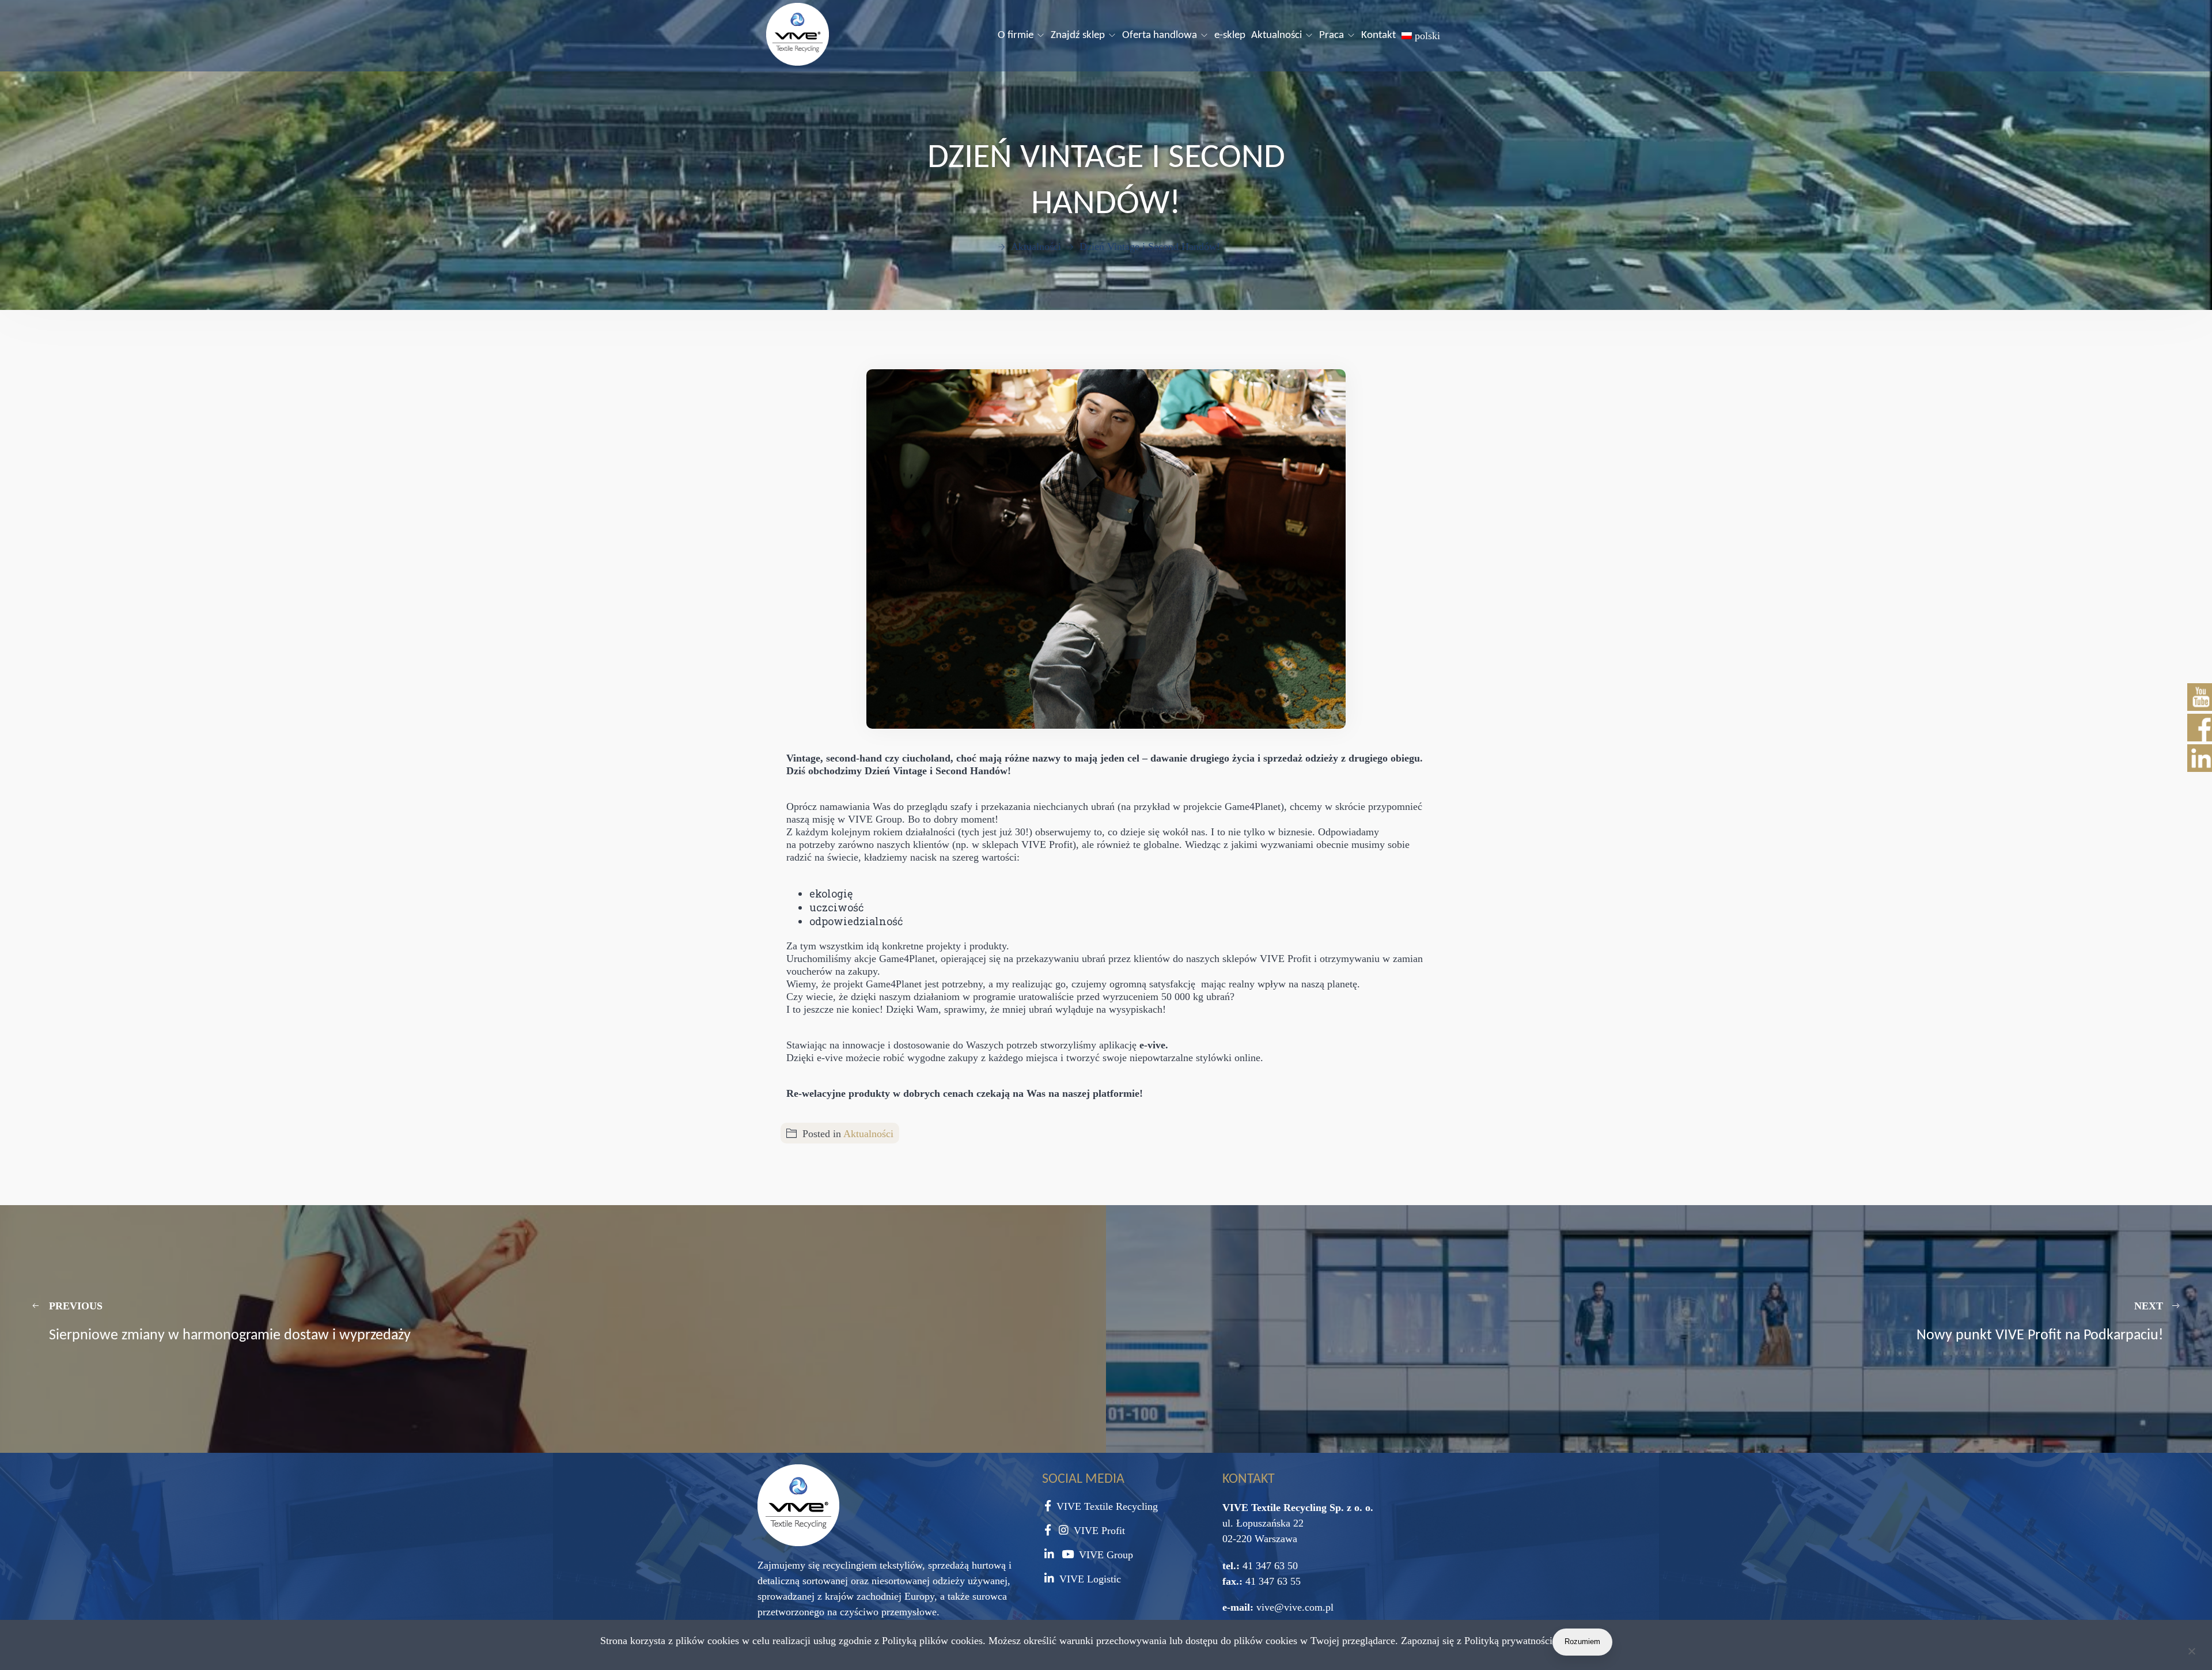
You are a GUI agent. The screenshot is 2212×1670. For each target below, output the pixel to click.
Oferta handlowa (1160, 35)
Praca (1332, 35)
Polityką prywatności (1508, 1641)
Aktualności (1277, 35)
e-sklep (1230, 35)
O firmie (1016, 35)
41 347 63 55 (1272, 1581)
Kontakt (1378, 35)
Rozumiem (1582, 1641)
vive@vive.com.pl (1295, 1607)
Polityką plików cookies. (934, 1641)
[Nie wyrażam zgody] (2191, 1653)
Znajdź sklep (1078, 35)
